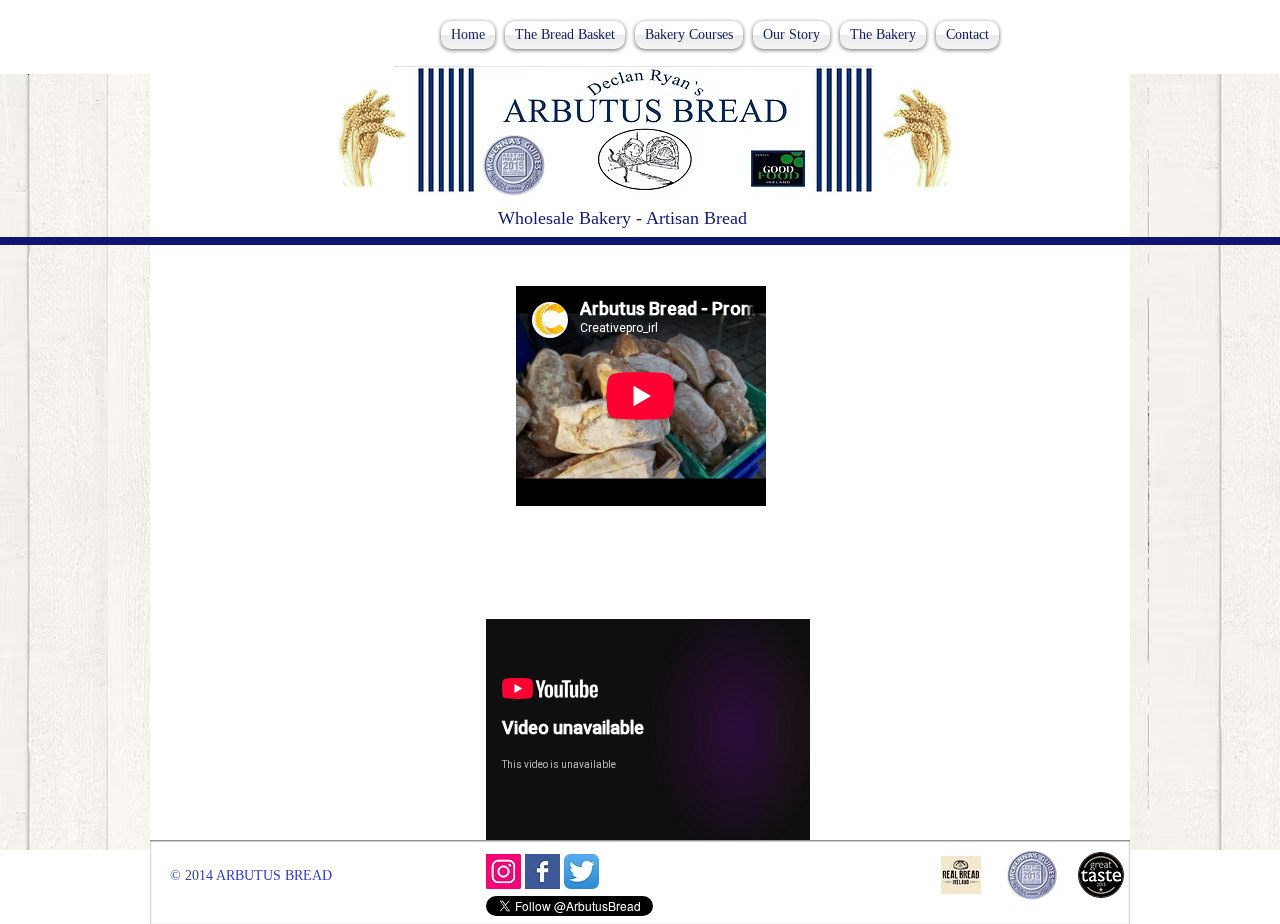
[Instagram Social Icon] (503, 871)
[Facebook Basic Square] (542, 871)
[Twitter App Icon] (581, 871)
